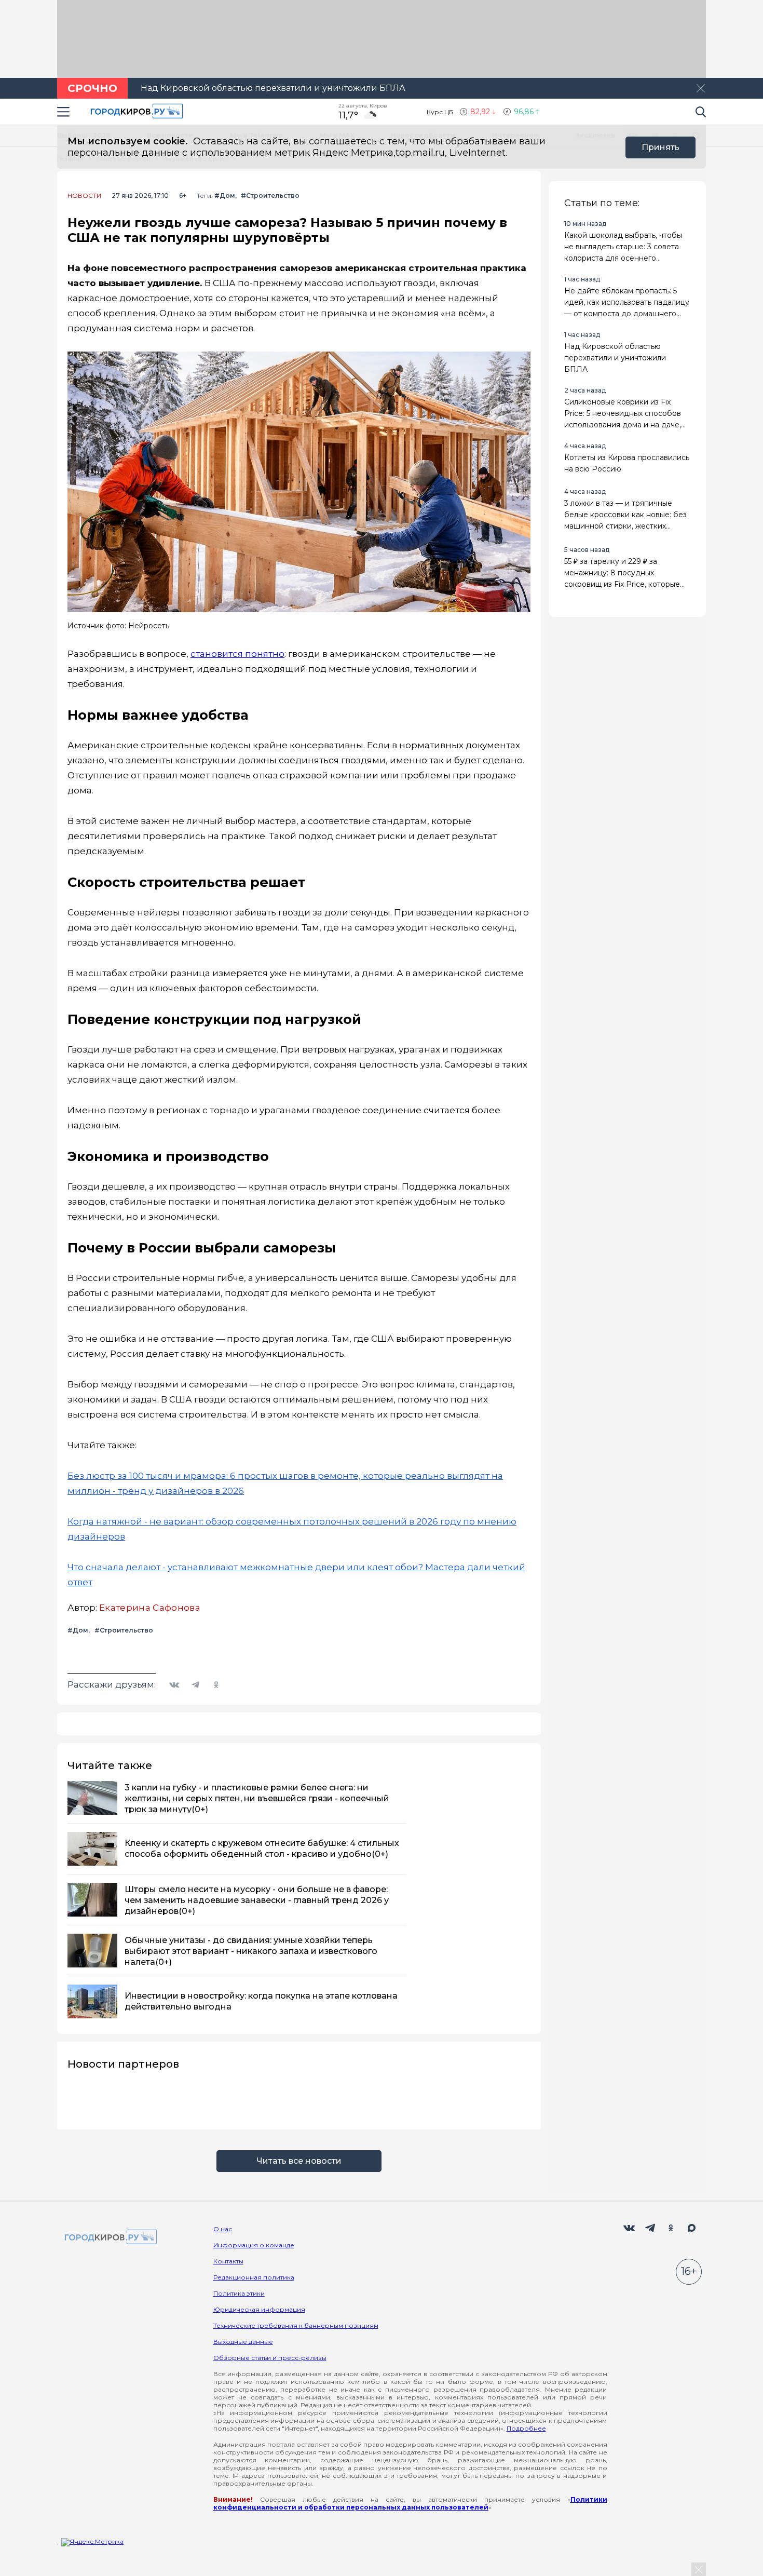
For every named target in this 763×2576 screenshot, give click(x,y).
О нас (223, 2229)
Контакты (228, 2261)
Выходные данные (243, 2342)
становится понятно (237, 654)
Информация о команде (254, 2245)
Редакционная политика (254, 2277)
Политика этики (239, 2293)
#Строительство (270, 195)
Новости (84, 196)
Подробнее (526, 2428)
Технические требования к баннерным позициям (296, 2325)
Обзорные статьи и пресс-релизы (270, 2358)
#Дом (225, 195)
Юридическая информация (259, 2309)
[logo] (109, 2238)
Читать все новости (299, 2161)
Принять (660, 147)
